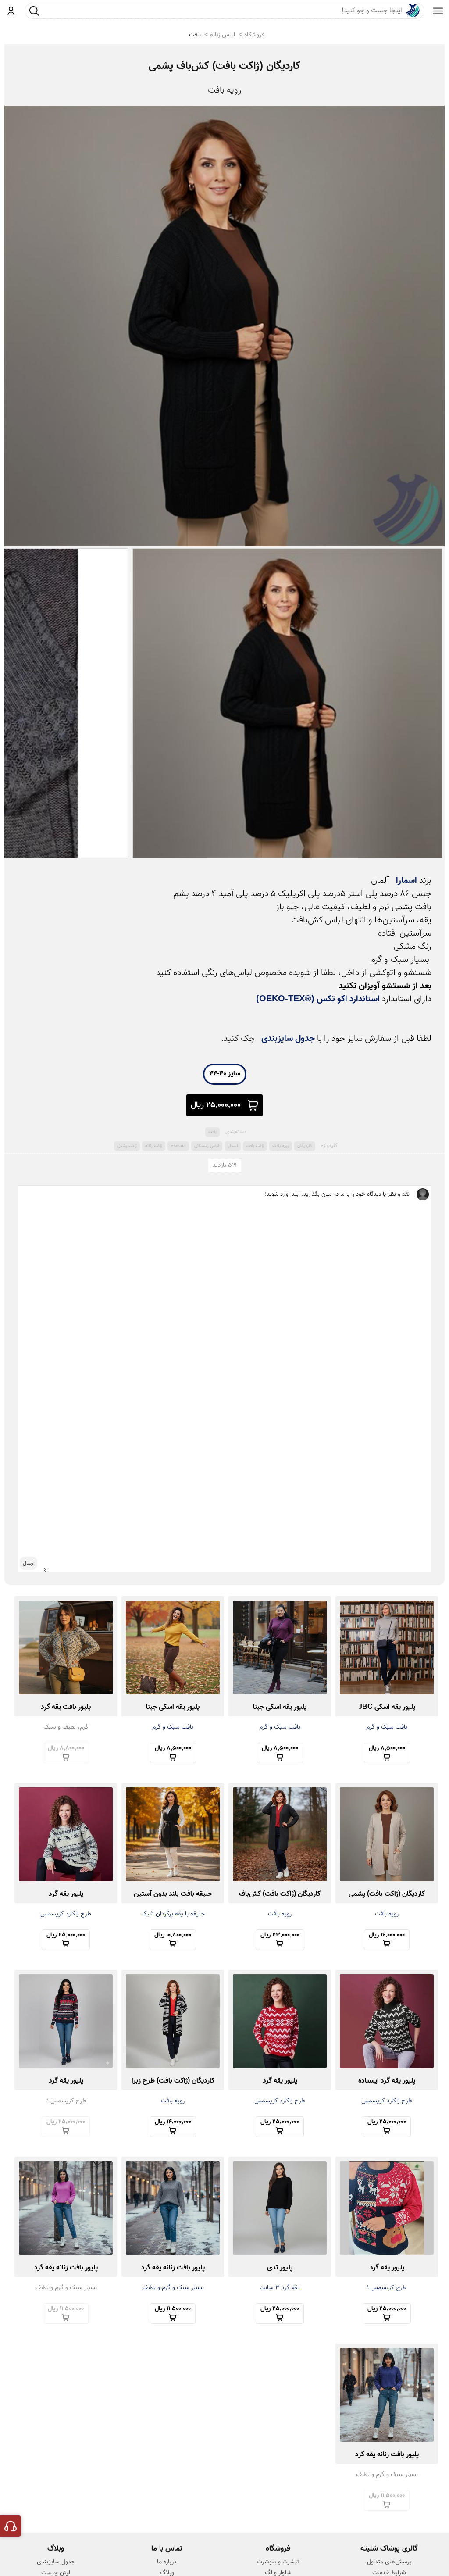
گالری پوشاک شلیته (389, 2549)
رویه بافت (281, 1146)
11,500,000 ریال (173, 2309)
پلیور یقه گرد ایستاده (387, 2081)
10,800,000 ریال (173, 1935)
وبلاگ (56, 2549)
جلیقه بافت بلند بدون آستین (173, 1894)
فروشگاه (254, 35)
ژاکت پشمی (127, 1146)
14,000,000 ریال (173, 2122)
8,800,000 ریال (66, 1748)
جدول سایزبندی (288, 1039)
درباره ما (167, 2562)
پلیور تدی (280, 2268)
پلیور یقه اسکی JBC (387, 1707)
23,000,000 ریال (280, 1935)
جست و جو (34, 11)
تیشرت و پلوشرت (278, 2562)
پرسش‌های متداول (389, 2562)
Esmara (178, 1146)
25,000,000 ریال (216, 1105)
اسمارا (406, 881)
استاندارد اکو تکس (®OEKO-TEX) (318, 999)
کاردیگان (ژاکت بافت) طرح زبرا (173, 2081)
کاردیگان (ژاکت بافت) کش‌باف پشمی (224, 66)
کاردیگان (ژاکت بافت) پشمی (387, 1894)
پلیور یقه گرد (66, 1894)
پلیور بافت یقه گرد (66, 1707)
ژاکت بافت (255, 1146)
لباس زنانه (223, 35)
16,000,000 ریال (387, 1935)
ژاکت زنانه (154, 1146)
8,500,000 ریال (387, 1748)
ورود (11, 11)
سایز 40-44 (225, 1074)
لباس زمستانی (207, 1146)
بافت (195, 35)
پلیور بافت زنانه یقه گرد (173, 2268)
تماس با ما (167, 2549)
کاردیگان (305, 1146)
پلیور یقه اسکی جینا (280, 1707)
